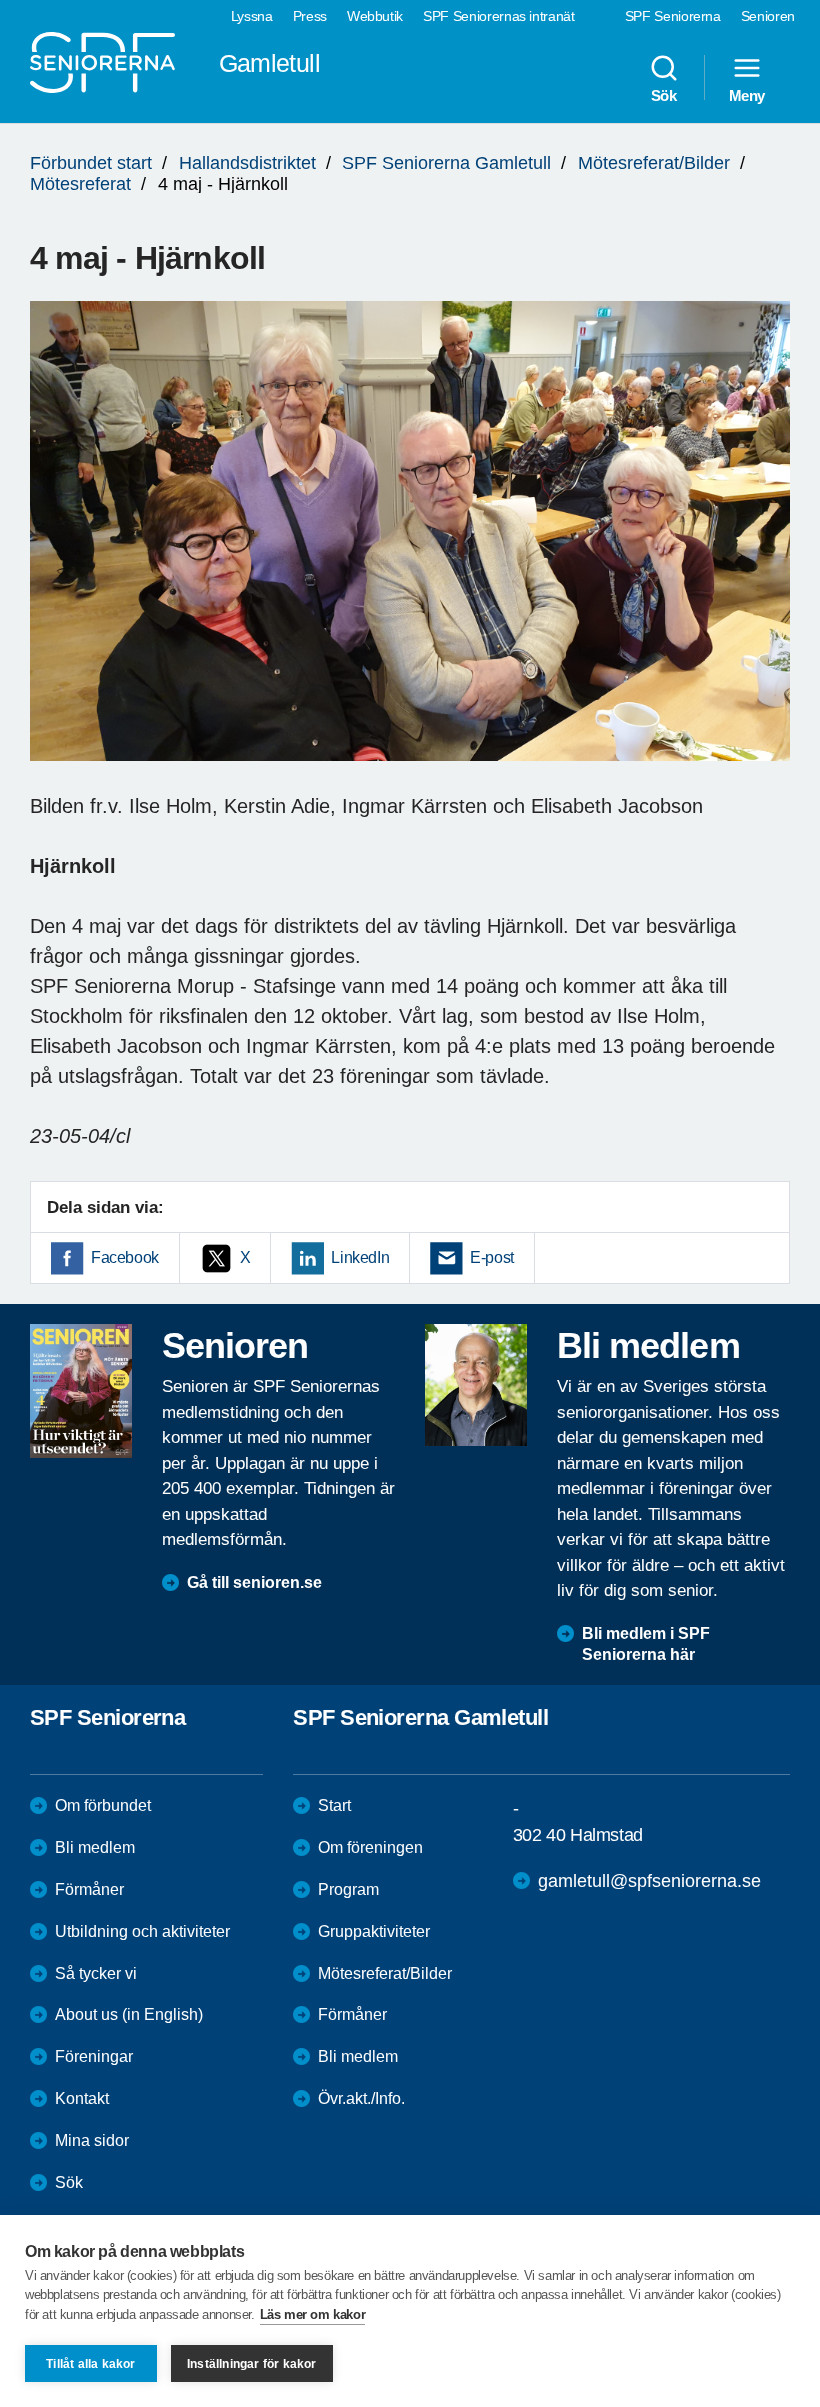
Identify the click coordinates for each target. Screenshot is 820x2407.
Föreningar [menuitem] (94, 2056)
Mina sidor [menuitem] (92, 2140)
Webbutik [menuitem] (375, 16)
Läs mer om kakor (313, 2314)
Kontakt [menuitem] (82, 2098)
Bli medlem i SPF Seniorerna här (646, 1644)
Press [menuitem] (310, 16)
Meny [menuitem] (747, 95)
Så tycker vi (96, 1973)
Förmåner (89, 1889)
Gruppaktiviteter (374, 1931)
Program (348, 1889)
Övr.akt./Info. (361, 2098)
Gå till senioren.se (254, 1582)
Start (334, 1805)
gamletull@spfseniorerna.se (649, 1881)
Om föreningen (370, 1847)
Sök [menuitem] (664, 95)
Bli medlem (95, 1847)
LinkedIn (360, 1257)
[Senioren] (81, 1391)
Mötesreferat (80, 184)
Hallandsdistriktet (247, 163)
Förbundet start (91, 163)
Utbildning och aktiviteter (142, 1931)
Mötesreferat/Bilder (654, 163)
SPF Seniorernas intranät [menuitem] (499, 16)
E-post (492, 1257)
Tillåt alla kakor (90, 2364)
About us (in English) (129, 2014)
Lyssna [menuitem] (252, 16)
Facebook (125, 1257)
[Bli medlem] (476, 1385)
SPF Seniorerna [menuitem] (673, 16)
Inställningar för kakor (252, 2364)
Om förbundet (103, 1805)
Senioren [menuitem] (768, 16)
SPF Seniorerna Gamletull (446, 163)
